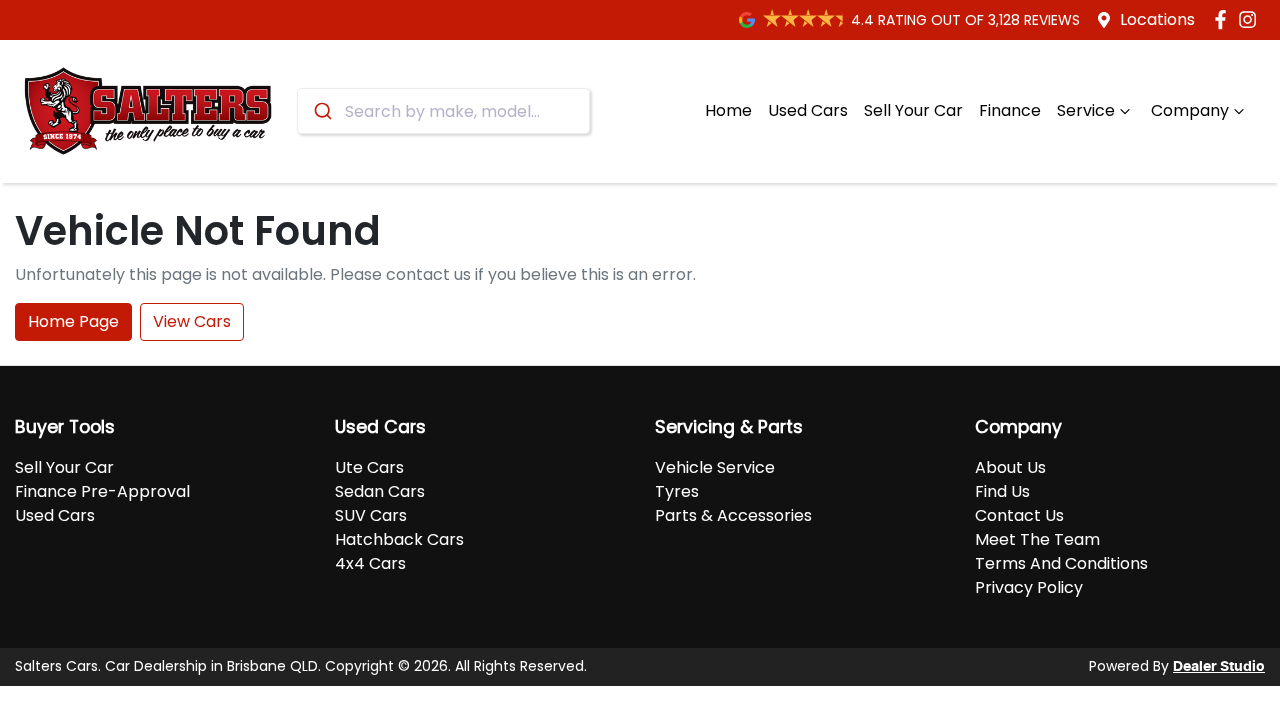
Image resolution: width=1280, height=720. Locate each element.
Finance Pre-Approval (102, 491)
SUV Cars (371, 515)
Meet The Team (1037, 539)
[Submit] (321, 111)
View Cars (192, 321)
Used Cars (808, 110)
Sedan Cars (380, 491)
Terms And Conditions (1061, 563)
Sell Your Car (913, 110)
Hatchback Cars (399, 539)
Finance (1010, 110)
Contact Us (1019, 515)
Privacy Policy (1029, 587)
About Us (1010, 467)
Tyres (677, 491)
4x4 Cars (370, 563)
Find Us (1002, 491)
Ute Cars (369, 467)
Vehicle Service (715, 467)
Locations (1157, 19)
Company (1190, 110)
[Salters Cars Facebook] (1224, 19)
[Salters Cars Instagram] (1251, 19)
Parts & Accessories (733, 515)
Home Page (73, 321)
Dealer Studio (1219, 667)
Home (728, 110)
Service (1086, 110)
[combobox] (443, 111)
